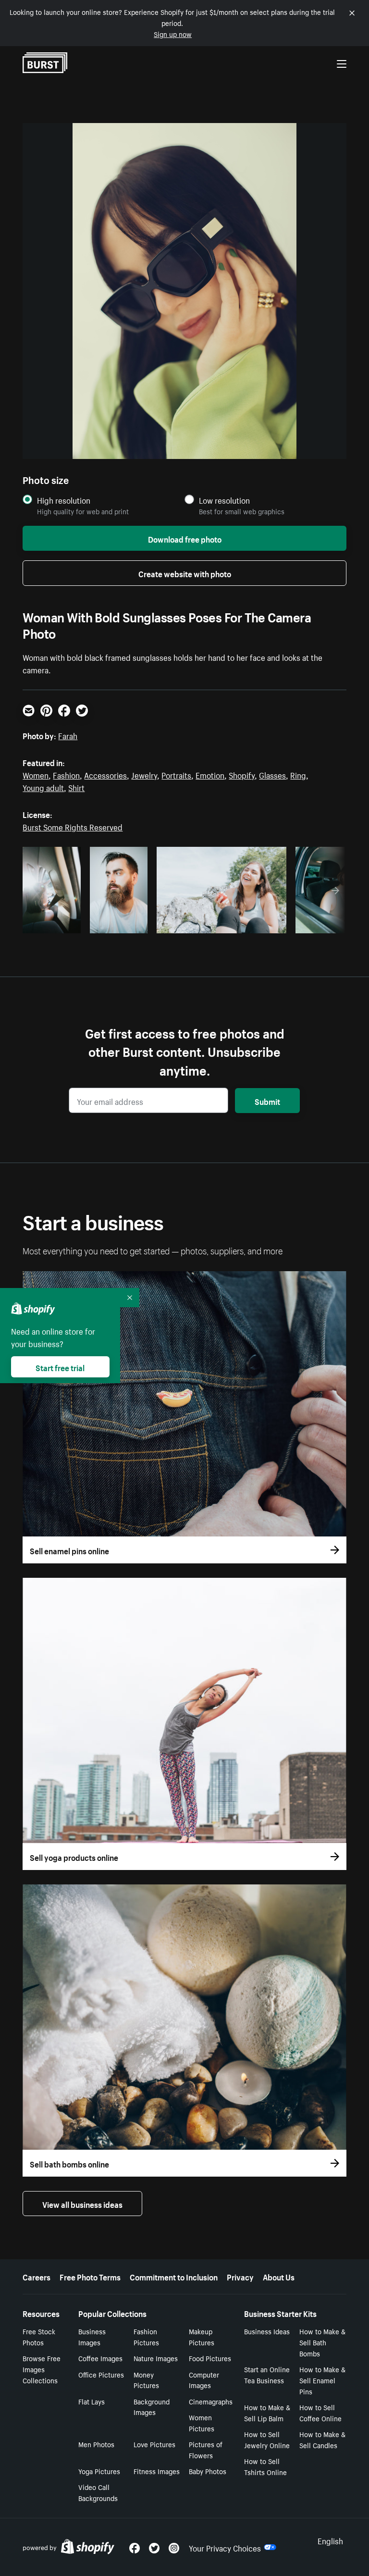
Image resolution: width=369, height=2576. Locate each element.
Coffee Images (100, 2358)
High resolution (64, 500)
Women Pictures (202, 2422)
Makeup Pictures (202, 2336)
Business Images (92, 2336)
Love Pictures (154, 2444)
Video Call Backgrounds (98, 2492)
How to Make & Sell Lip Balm (267, 2412)
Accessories (105, 774)
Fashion (66, 774)
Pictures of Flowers (206, 2449)
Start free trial (60, 1367)
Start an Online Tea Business (267, 2374)
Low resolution (224, 500)
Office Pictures (101, 2374)
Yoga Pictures (99, 2471)
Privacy (240, 2276)
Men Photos (96, 2444)
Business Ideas (267, 2331)
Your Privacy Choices (225, 2547)
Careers (37, 2276)
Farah (68, 735)
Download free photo (185, 538)
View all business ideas (82, 2204)
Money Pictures (146, 2380)
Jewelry (144, 774)
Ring (298, 774)
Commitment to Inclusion (174, 2276)
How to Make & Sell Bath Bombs (322, 2342)
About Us (279, 2276)
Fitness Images (157, 2471)
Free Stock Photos (39, 2336)
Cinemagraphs (211, 2401)
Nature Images (156, 2358)
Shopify (242, 774)
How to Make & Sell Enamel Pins (322, 2380)
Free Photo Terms (90, 2276)
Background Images (152, 2407)
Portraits (176, 774)
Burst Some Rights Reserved (73, 826)
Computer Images (204, 2380)
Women (36, 774)
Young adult (43, 787)
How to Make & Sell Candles (322, 2439)
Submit (267, 1101)
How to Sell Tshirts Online (265, 2466)
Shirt (76, 787)
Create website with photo (185, 573)
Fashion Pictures (146, 2336)
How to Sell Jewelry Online (267, 2439)
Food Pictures (210, 2358)
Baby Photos (208, 2471)
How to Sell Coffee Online (320, 2412)
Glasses (272, 774)
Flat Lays (92, 2401)
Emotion (210, 774)
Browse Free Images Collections (42, 2369)
